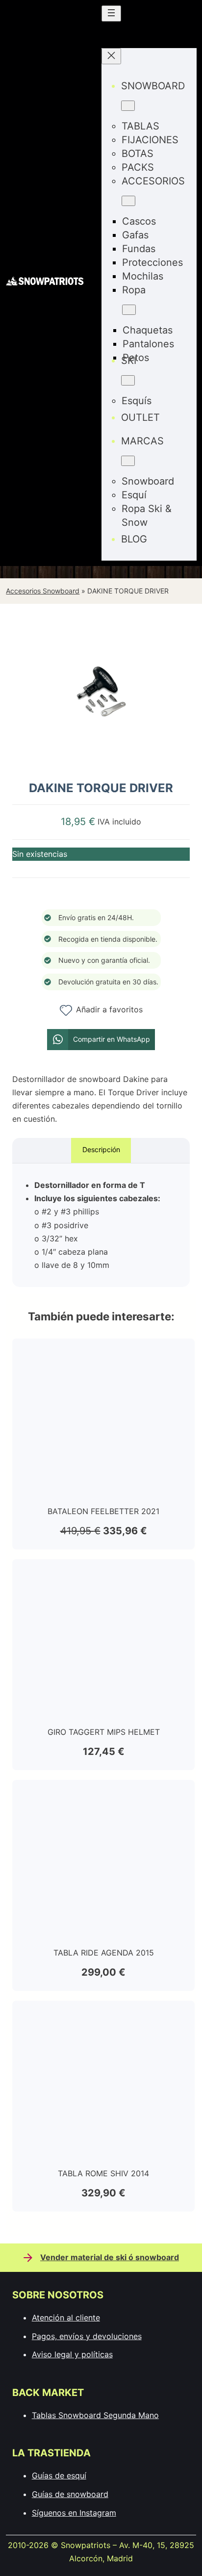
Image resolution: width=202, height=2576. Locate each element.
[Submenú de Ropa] (129, 310)
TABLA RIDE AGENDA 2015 (104, 1953)
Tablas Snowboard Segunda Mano (95, 2415)
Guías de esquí (59, 2475)
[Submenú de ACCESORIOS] (128, 201)
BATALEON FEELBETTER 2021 (103, 1511)
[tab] (101, 1150)
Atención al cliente (66, 2318)
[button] (101, 1040)
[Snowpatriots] (45, 283)
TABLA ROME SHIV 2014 (103, 2173)
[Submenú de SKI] (128, 380)
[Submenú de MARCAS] (128, 461)
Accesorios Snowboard (43, 591)
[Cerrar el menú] (111, 56)
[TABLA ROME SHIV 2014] (103, 2017)
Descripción (101, 1149)
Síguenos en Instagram (74, 2513)
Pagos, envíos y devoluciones (87, 2336)
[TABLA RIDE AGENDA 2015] (103, 1796)
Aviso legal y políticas (72, 2354)
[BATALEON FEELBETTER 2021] (103, 1355)
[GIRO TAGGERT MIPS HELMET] (103, 1575)
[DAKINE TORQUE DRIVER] (101, 763)
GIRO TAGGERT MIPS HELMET (104, 1732)
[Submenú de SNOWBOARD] (128, 106)
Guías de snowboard (70, 2494)
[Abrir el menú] (111, 13)
